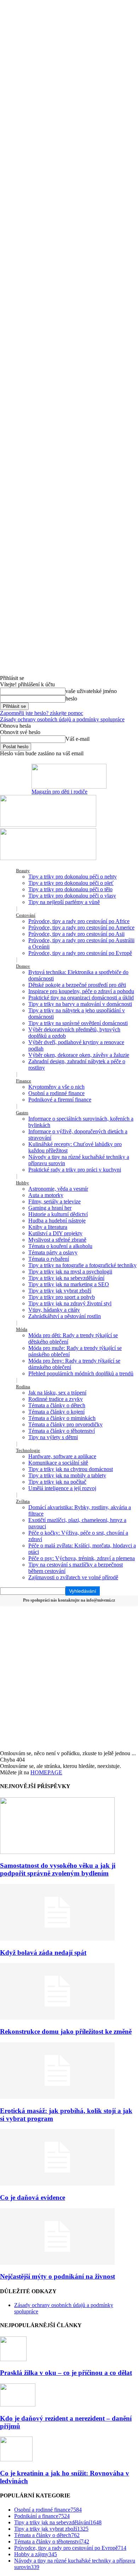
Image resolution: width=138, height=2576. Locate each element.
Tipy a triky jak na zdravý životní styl (70, 1303)
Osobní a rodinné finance (56, 1093)
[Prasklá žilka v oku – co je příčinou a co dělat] (13, 2359)
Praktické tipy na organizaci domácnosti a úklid (81, 998)
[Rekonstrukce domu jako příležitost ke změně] (57, 2018)
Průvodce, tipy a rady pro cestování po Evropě (80, 953)
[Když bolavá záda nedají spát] (57, 1939)
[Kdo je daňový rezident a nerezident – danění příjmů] (18, 2405)
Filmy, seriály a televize (54, 1201)
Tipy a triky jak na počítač (57, 1482)
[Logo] (48, 825)
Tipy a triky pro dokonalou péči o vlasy (72, 896)
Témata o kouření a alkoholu (60, 1246)
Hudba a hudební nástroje (57, 1221)
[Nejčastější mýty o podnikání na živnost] (57, 2263)
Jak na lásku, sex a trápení (57, 1393)
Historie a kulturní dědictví (58, 1214)
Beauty (23, 871)
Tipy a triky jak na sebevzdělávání (66, 1278)
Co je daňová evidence (33, 2197)
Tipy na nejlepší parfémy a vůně (64, 902)
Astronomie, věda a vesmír (58, 1189)
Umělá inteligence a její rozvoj (62, 1488)
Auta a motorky (46, 1195)
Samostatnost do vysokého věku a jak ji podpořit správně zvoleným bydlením (58, 1869)
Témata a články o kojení (56, 1412)
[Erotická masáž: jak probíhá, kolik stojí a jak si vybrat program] (57, 2097)
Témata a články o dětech (57, 1405)
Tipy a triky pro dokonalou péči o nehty (73, 877)
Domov (23, 966)
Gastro (22, 1113)
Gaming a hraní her (50, 1208)
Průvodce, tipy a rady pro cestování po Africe (79, 921)
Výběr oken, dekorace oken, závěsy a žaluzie (79, 1055)
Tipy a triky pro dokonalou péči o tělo (70, 889)
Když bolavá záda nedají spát (43, 1953)
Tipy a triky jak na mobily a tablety (67, 1475)
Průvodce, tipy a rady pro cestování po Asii (76, 934)
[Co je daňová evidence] (57, 2184)
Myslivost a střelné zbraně (57, 1240)
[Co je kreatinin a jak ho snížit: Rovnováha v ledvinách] (16, 2459)
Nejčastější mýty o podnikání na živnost (57, 2276)
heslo (71, 699)
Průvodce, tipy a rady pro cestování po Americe (81, 928)
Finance (24, 1081)
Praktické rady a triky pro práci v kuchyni (75, 1170)
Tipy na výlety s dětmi (53, 1437)
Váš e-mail (77, 739)
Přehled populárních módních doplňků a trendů (81, 1373)
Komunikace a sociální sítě (58, 1463)
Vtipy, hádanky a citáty (54, 1310)
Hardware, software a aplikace (62, 1456)
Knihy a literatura (48, 1227)
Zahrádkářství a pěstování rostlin (65, 1316)
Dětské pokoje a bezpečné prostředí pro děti (77, 985)
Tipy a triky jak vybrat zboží (60, 1291)
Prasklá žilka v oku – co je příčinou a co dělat (66, 2373)
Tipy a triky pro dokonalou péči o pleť (71, 883)
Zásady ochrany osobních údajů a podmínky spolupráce (62, 719)
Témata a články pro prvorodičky (65, 1424)
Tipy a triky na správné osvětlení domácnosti (78, 1023)
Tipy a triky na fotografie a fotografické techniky (82, 1265)
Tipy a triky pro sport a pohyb (62, 1297)
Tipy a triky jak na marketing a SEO (69, 1284)
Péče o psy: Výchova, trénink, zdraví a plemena (82, 1558)
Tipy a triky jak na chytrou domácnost (71, 1469)
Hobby (22, 1183)
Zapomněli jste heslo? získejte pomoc (42, 713)
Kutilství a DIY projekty (55, 1233)
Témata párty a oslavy (53, 1252)
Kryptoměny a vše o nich (56, 1087)
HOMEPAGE (46, 1772)
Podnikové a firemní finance (60, 1100)
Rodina (23, 1387)
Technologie (28, 1450)
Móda (22, 1329)
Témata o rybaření (49, 1259)
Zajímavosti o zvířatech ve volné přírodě (73, 1577)
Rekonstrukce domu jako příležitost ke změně (66, 2031)
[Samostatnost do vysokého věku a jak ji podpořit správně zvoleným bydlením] (57, 1852)
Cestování (26, 915)
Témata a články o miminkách (62, 1418)
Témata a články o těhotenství (62, 1431)
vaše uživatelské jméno (91, 691)
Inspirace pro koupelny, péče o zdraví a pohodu (81, 991)
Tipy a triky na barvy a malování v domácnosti (80, 1004)
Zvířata (23, 1501)
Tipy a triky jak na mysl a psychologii (70, 1272)
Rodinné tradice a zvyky (56, 1399)
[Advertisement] (69, 1678)
